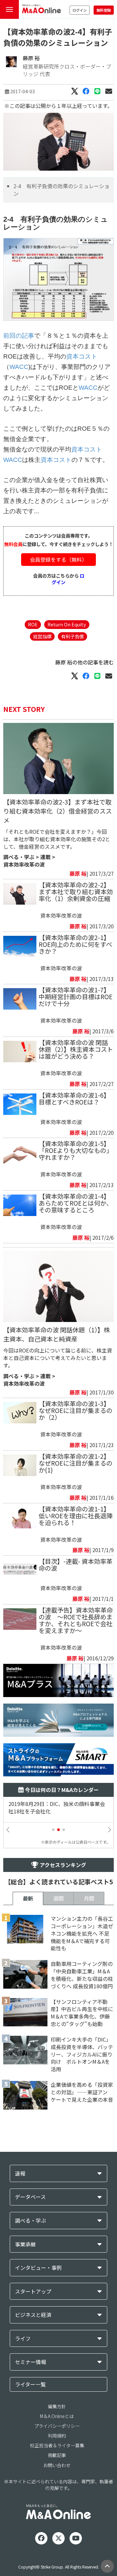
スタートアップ (33, 2291)
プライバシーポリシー (57, 2426)
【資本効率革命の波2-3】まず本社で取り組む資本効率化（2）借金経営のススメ (58, 811)
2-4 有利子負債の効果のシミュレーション (61, 190)
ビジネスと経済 (33, 2315)
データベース (30, 2197)
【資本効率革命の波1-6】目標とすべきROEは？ (74, 1098)
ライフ (23, 2339)
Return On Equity (67, 624)
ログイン (80, 10)
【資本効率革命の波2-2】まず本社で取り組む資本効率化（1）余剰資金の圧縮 (76, 892)
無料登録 (104, 10)
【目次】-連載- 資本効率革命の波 (76, 1565)
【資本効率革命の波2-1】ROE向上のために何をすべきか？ (75, 944)
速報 (20, 2173)
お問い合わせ (57, 2465)
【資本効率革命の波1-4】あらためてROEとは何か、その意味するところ (76, 1203)
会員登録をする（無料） (58, 559)
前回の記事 (19, 336)
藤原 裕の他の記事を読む (84, 662)
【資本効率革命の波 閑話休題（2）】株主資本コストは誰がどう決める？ (76, 1049)
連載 (45, 857)
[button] (53, 1830)
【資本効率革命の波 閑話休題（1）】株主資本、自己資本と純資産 (57, 1334)
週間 (58, 1898)
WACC (19, 367)
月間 (89, 1898)
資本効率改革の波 (24, 864)
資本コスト (82, 356)
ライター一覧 (30, 2384)
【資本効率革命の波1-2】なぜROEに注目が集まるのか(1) (76, 1463)
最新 (28, 1898)
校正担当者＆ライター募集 (57, 2445)
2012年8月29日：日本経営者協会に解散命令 (58, 1808)
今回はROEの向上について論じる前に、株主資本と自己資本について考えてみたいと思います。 (58, 1358)
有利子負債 (72, 636)
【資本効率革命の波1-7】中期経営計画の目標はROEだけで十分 (76, 997)
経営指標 (42, 636)
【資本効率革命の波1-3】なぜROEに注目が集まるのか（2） (76, 1410)
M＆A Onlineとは (57, 2416)
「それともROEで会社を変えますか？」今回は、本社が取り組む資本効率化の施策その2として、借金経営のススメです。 (57, 839)
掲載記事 (57, 2455)
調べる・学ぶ (19, 857)
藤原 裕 (31, 58)
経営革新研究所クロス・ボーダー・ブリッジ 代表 (67, 70)
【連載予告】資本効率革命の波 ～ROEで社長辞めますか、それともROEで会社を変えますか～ (76, 1620)
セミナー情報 (31, 2362)
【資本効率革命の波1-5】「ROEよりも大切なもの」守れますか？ (76, 1150)
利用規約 (57, 2436)
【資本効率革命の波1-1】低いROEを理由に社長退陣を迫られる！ (76, 1516)
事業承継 (25, 2244)
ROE (33, 624)
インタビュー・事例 (38, 2268)
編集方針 (57, 2406)
